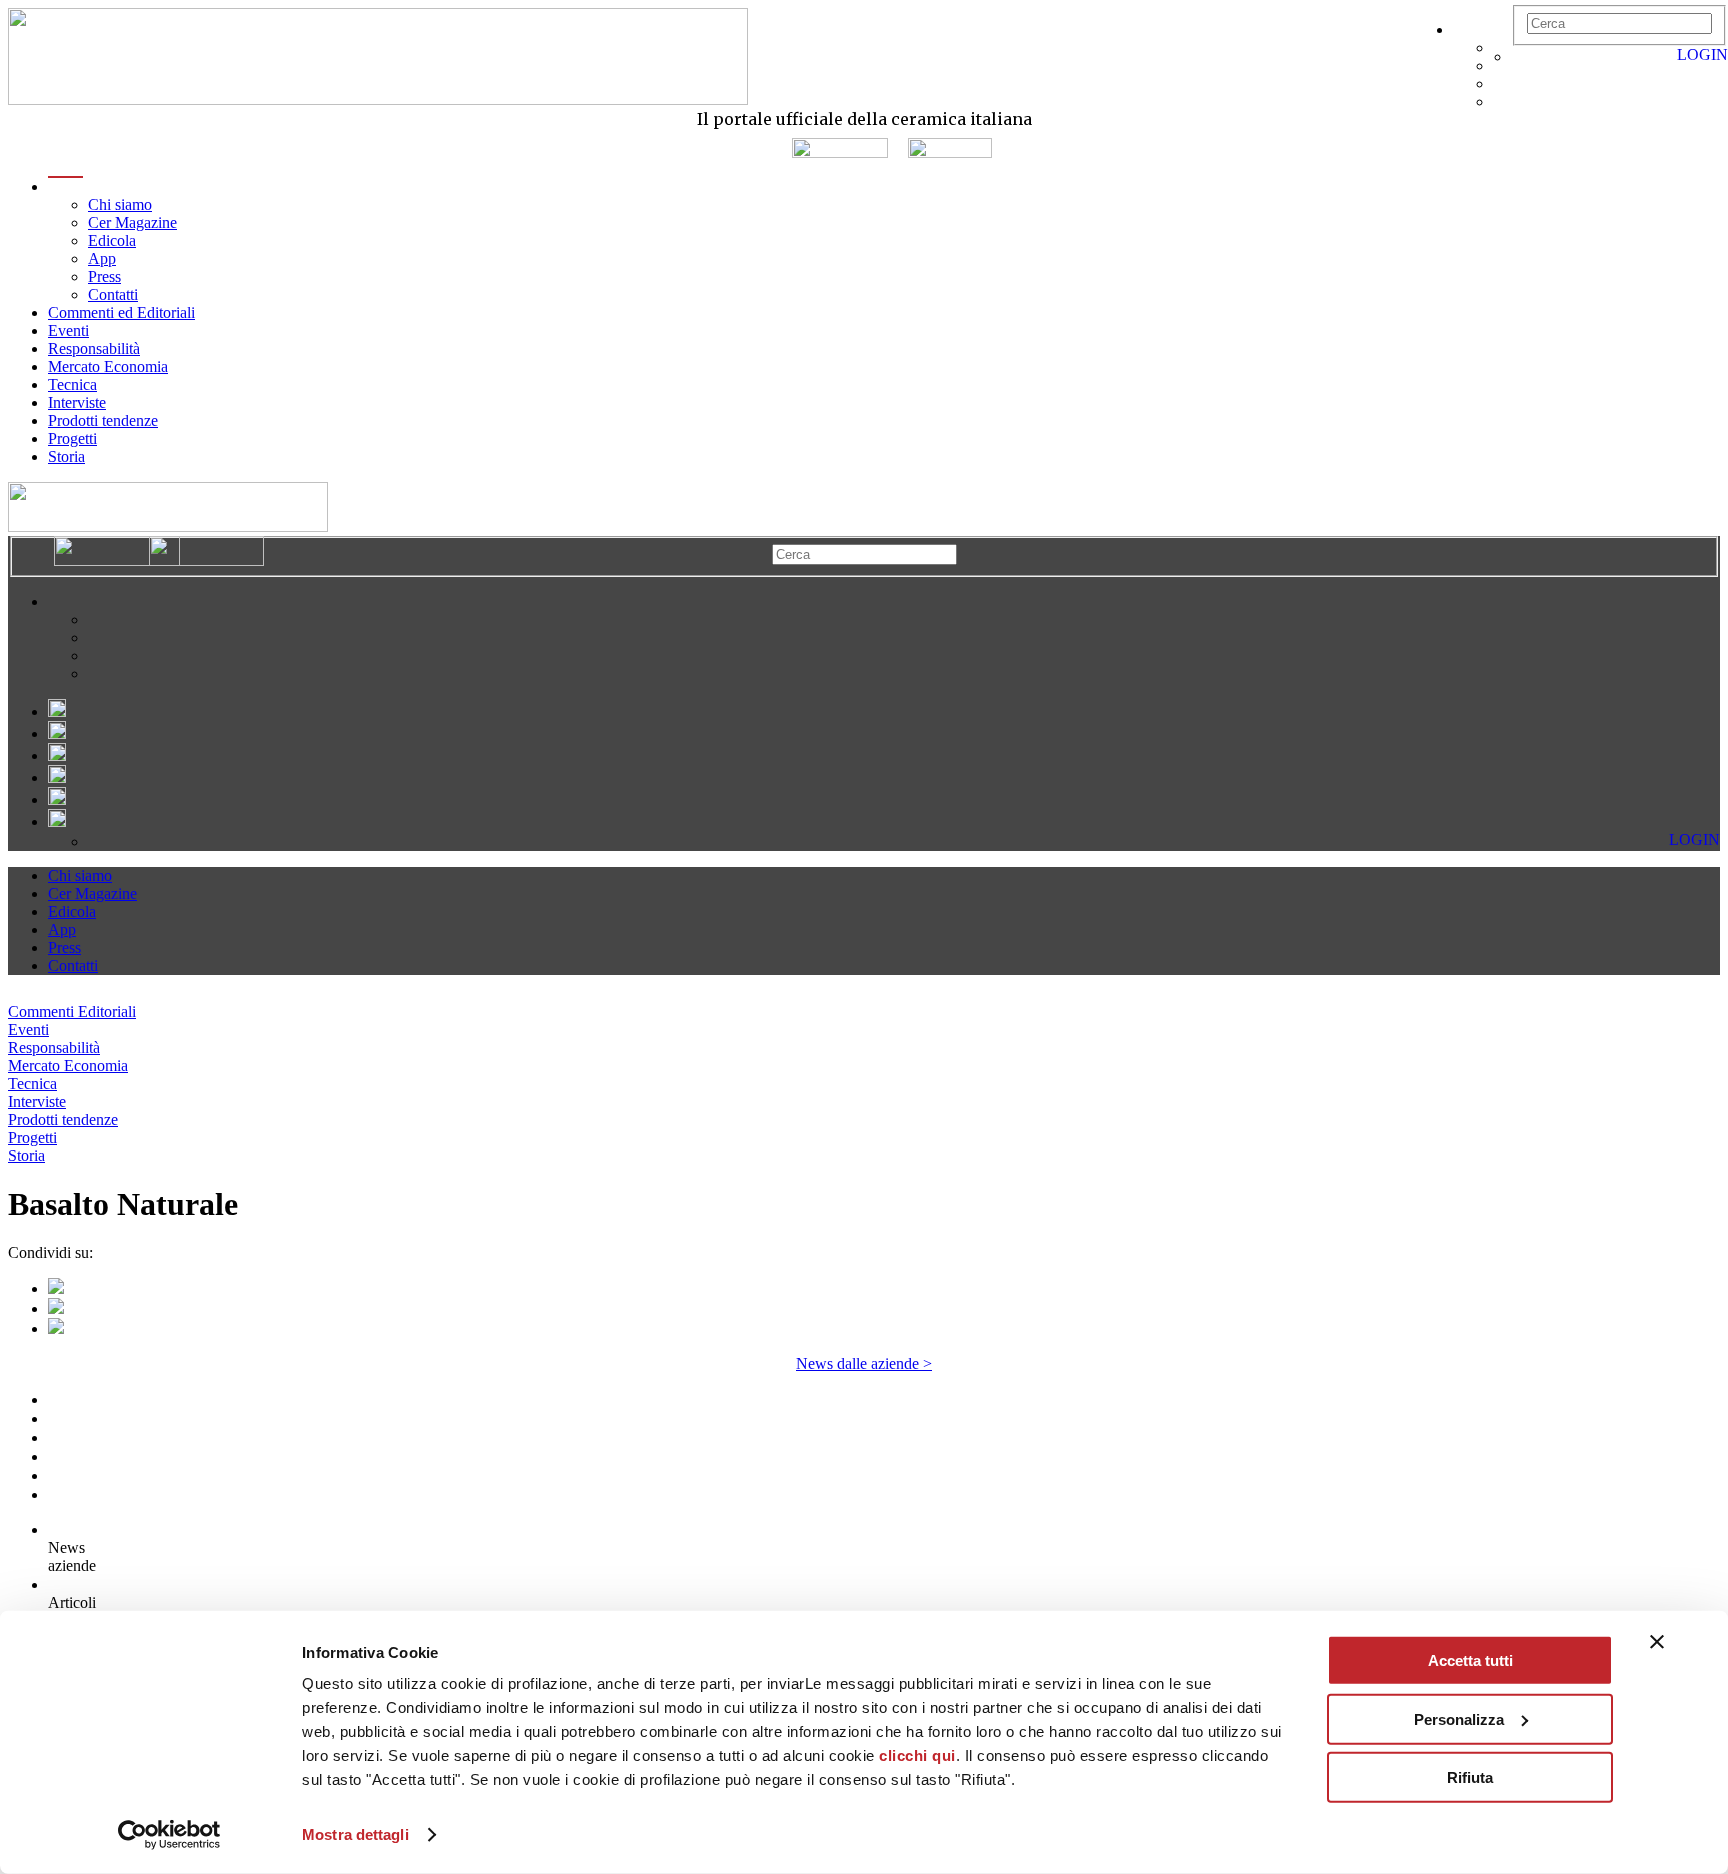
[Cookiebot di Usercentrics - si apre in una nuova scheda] (169, 1835)
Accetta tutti (1470, 1660)
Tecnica (72, 384)
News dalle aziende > (864, 1363)
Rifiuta (1470, 1777)
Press (104, 276)
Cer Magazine (132, 222)
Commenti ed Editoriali (121, 312)
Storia (66, 456)
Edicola (112, 240)
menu (65, 186)
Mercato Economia (108, 366)
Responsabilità (94, 348)
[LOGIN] (1522, 56)
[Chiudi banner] (1657, 1642)
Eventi (68, 330)
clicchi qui (917, 1755)
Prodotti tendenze (103, 420)
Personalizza (1459, 1718)
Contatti (113, 294)
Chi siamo (120, 204)
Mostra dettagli (355, 1834)
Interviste (77, 402)
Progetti (72, 438)
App (102, 258)
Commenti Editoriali (72, 1011)
